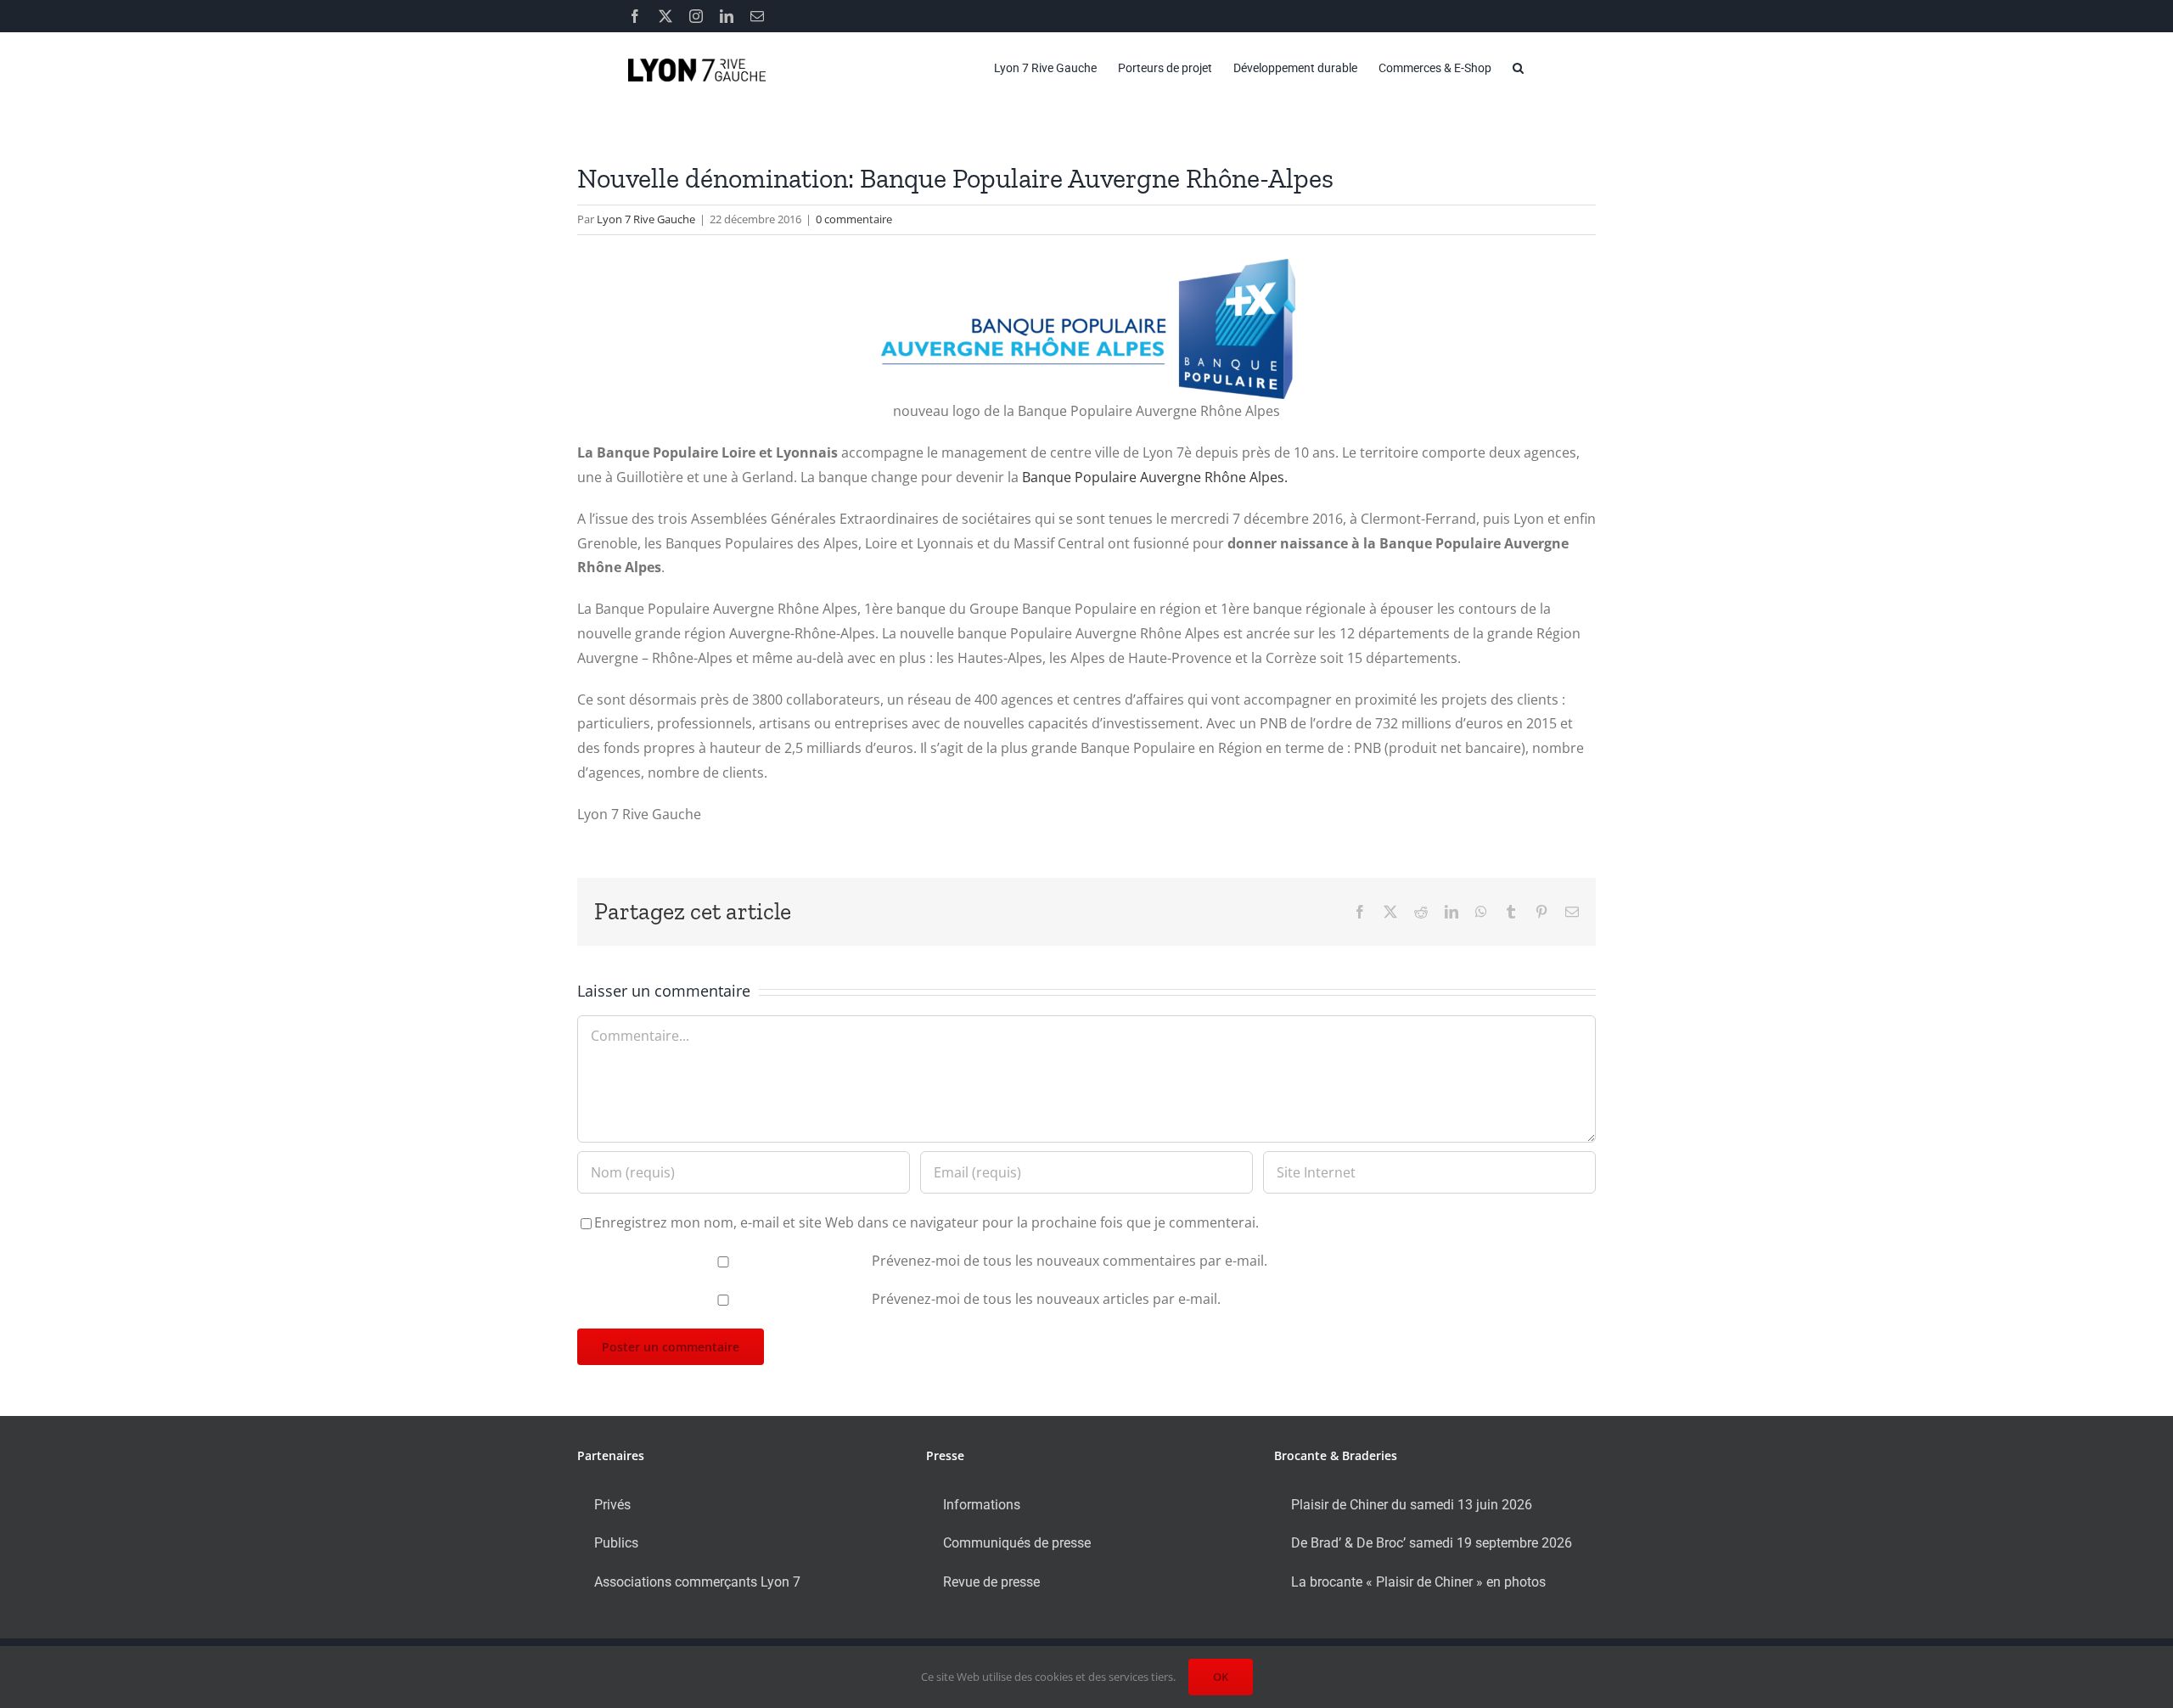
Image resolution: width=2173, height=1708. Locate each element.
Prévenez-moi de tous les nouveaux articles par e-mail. (1046, 1299)
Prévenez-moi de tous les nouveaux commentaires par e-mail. (1070, 1261)
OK (1221, 1677)
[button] (1518, 68)
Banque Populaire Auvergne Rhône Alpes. (1155, 477)
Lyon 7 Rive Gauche (646, 219)
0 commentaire (854, 219)
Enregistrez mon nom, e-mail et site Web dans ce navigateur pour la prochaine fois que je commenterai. (926, 1222)
